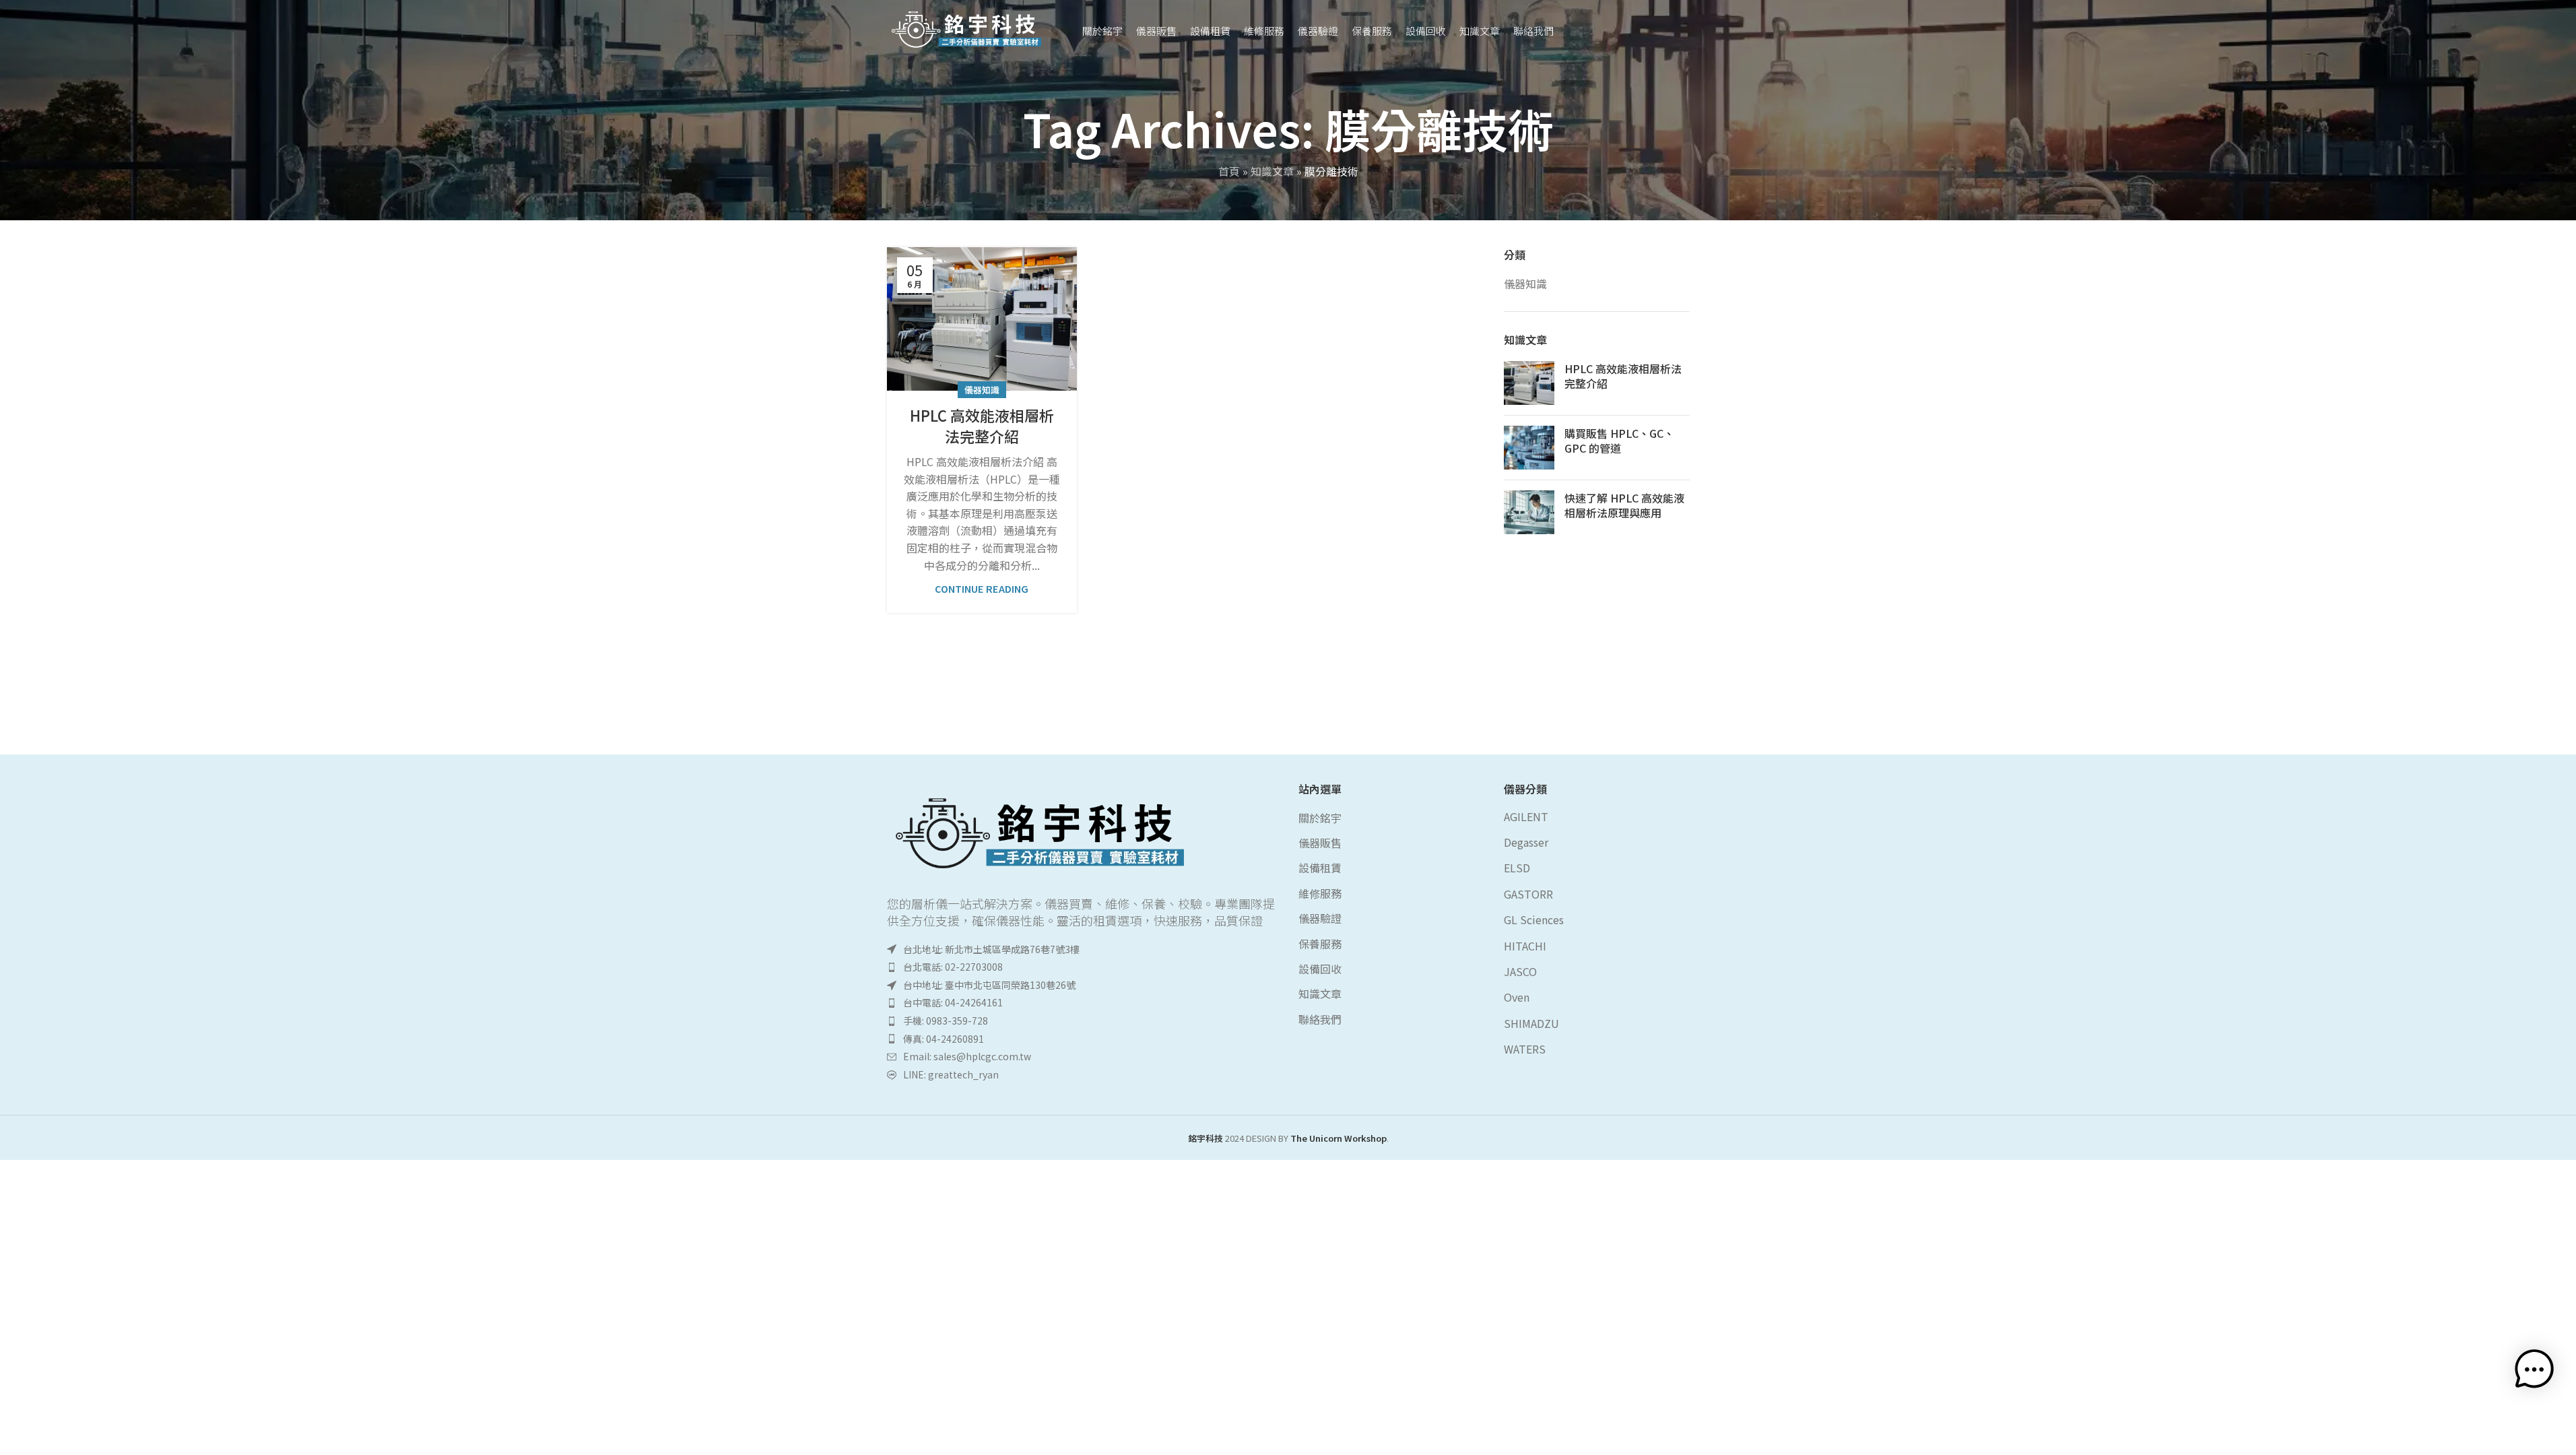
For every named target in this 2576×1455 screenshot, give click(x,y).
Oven (1517, 997)
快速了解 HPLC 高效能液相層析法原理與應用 (1624, 505)
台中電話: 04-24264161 (953, 1002)
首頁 (1229, 171)
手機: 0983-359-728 (946, 1021)
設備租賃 (1320, 868)
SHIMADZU (1531, 1023)
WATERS (1525, 1049)
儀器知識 (982, 390)
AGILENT (1526, 816)
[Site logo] (968, 28)
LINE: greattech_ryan (951, 1074)
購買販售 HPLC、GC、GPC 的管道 (1619, 441)
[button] (2534, 1413)
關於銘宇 (1320, 818)
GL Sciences (1534, 919)
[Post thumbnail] (1529, 383)
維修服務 (1320, 893)
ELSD (1517, 868)
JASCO (1520, 971)
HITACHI (1525, 946)
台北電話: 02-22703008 (953, 967)
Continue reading (982, 588)
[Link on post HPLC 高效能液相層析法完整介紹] (982, 319)
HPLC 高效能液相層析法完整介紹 (982, 425)
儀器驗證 (1320, 918)
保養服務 (1320, 944)
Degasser (1526, 842)
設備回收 (1320, 969)
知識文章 (1272, 171)
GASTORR (1528, 894)
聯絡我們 (1320, 1019)
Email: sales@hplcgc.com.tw (967, 1056)
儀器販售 (1320, 843)
